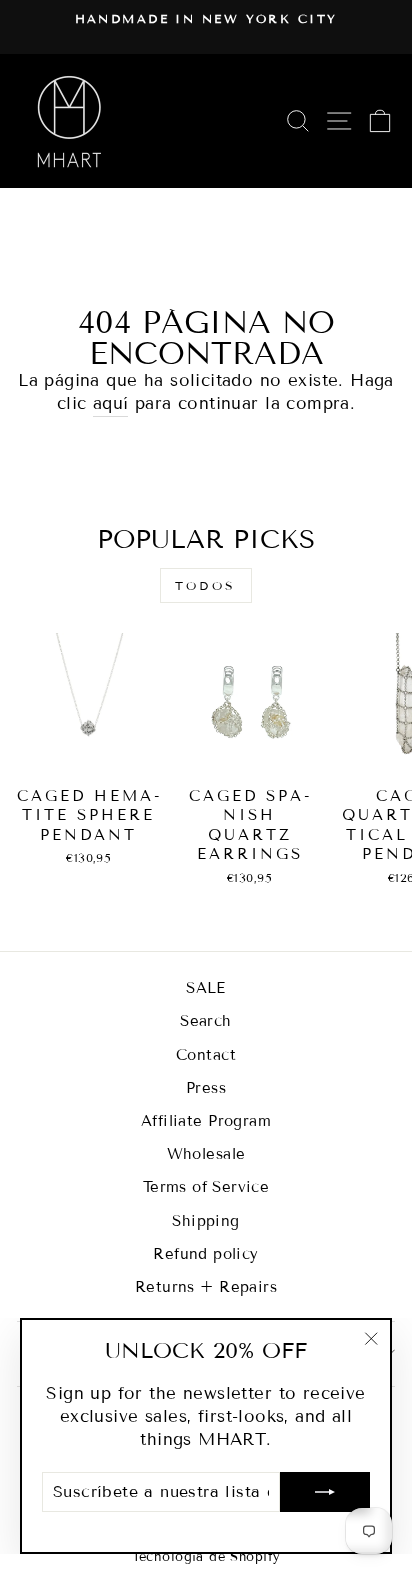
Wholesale (206, 1154)
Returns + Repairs (206, 1287)
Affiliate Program (206, 1121)
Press (206, 1088)
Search (205, 1021)
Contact (206, 1055)
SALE (206, 988)
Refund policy (205, 1254)
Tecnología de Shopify (206, 1557)
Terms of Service (206, 1187)
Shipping (205, 1221)
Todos (206, 585)
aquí (111, 403)
